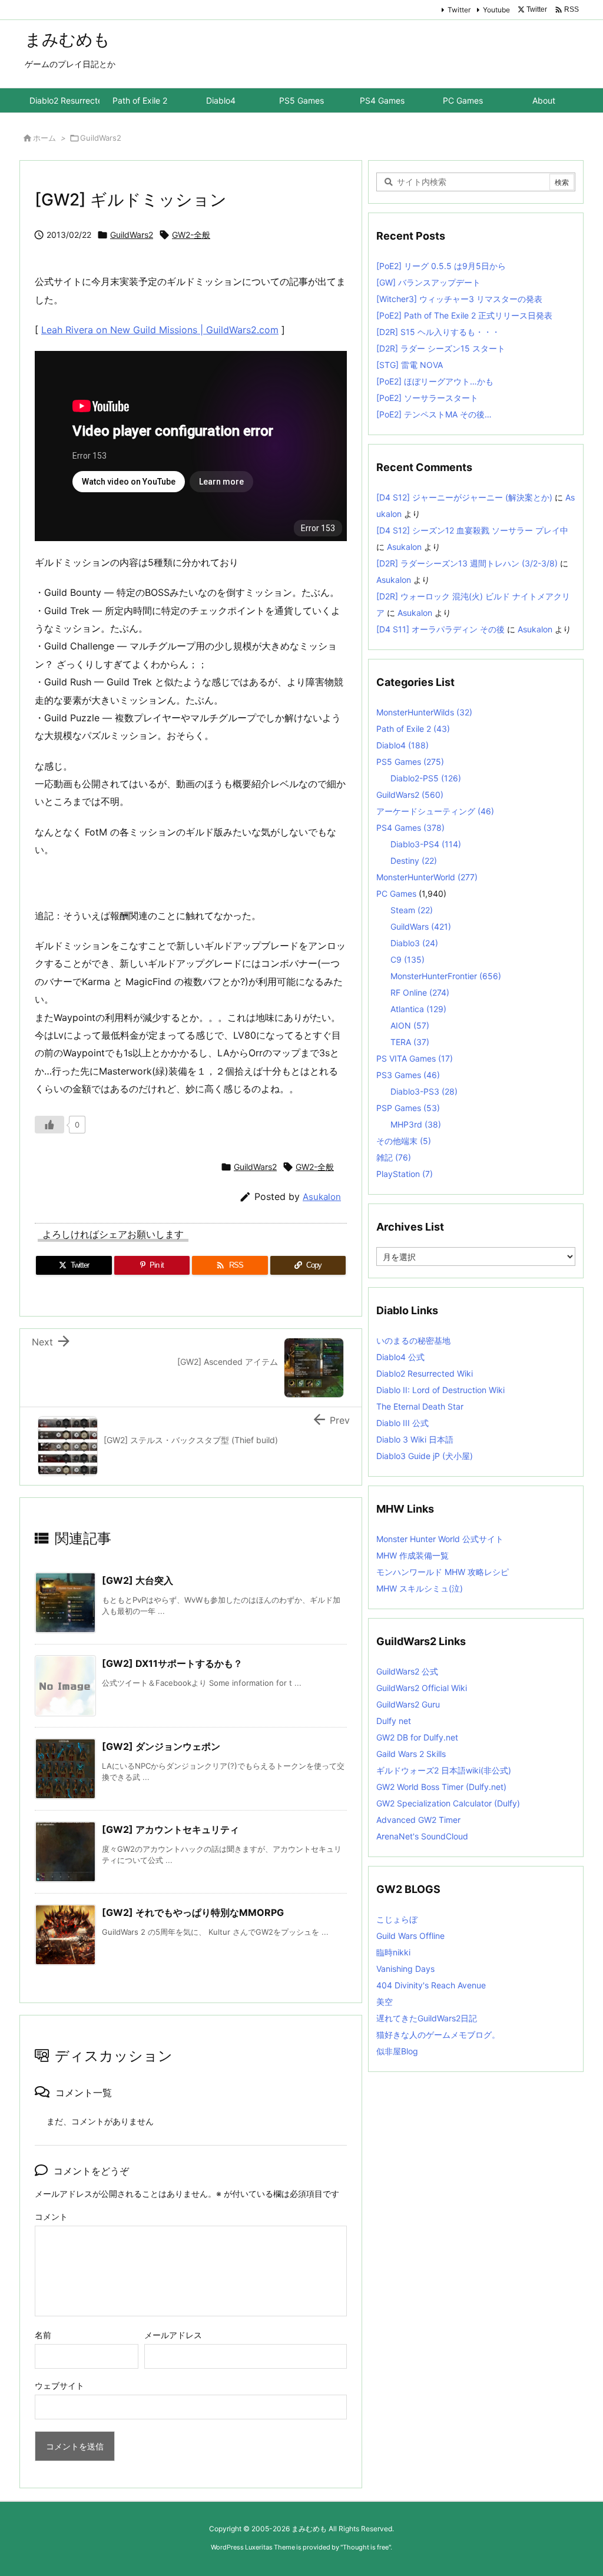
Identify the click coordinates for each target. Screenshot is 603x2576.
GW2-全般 (191, 235)
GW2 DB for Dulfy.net (417, 1737)
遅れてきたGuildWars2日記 (427, 2018)
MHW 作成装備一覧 (413, 1555)
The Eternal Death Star (420, 1406)
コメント (51, 2217)
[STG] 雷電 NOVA (410, 365)
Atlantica (418, 1009)
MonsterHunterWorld (427, 877)
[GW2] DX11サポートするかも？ (172, 1663)
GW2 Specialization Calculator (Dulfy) (448, 1803)
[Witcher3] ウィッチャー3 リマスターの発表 (459, 299)
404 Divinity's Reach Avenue (431, 1985)
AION (410, 1025)
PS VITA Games (415, 1058)
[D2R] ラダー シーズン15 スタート (441, 348)
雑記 (394, 1157)
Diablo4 (402, 745)
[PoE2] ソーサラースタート (427, 398)
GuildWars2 (101, 138)
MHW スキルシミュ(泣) (420, 1588)
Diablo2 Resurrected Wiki (425, 1373)
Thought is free (366, 2547)
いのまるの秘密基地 (413, 1340)
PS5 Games (410, 762)
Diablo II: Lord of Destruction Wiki (440, 1390)
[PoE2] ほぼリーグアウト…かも (435, 381)
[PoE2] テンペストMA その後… (434, 414)
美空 (385, 2002)
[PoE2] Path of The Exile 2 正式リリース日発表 (464, 315)
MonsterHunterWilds (424, 712)
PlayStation (405, 1174)
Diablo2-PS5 (426, 778)
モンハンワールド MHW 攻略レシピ (443, 1572)
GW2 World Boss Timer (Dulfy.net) (441, 1787)
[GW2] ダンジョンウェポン (161, 1746)
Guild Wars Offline (410, 1936)
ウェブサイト (59, 2386)
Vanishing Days (405, 1969)
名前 (43, 2335)
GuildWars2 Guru (408, 1704)
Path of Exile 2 (413, 729)
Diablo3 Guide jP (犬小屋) (425, 1456)
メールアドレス (173, 2335)
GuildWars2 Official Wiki (422, 1688)
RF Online (420, 992)
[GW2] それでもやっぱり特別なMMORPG (193, 1912)
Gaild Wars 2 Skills (411, 1754)
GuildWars (421, 926)
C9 (407, 959)
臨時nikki (393, 1952)
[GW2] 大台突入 (138, 1580)
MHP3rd (416, 1124)
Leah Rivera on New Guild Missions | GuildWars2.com (160, 330)
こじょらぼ (397, 1919)
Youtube (496, 10)
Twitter (459, 10)
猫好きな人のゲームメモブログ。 (438, 2035)
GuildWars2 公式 (407, 1671)
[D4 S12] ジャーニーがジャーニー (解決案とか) (464, 497)
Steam (412, 910)
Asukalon (322, 1197)
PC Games (396, 894)
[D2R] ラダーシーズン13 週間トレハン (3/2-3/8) (467, 563)
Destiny (414, 861)
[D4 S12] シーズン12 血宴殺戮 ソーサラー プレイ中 (472, 530)
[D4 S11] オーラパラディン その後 (440, 629)
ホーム (44, 138)
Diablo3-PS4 (426, 844)
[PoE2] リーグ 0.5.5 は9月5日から (441, 266)
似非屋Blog (397, 2051)
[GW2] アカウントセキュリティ (170, 1829)
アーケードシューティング (435, 811)
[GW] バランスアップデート (428, 282)
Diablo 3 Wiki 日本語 (415, 1439)
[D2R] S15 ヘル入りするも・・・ (438, 332)
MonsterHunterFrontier (446, 976)
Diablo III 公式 (402, 1423)
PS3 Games (408, 1075)
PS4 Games (410, 828)
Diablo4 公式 (400, 1357)
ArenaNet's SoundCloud (422, 1836)
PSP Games (408, 1108)
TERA (410, 1042)
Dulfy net (394, 1721)
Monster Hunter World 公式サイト (440, 1539)
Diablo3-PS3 (424, 1091)
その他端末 (404, 1141)
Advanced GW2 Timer (418, 1820)
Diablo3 (414, 943)
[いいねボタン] (49, 1125)
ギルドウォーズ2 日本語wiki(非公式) (444, 1770)
